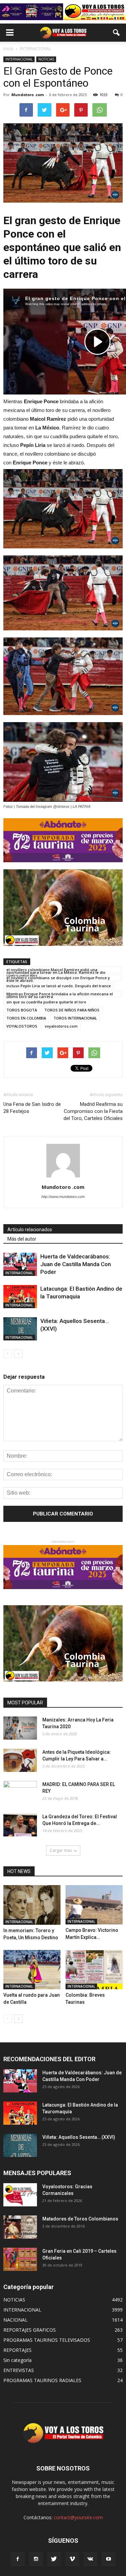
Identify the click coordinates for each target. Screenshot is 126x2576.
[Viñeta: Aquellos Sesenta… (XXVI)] (20, 1329)
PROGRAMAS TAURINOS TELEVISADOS (47, 2340)
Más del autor (22, 1239)
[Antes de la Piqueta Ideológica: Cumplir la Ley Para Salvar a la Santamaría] (20, 1760)
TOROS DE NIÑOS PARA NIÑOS (72, 1010)
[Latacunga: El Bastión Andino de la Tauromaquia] (20, 1297)
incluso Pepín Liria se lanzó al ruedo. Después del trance (59, 986)
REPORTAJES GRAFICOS (30, 2330)
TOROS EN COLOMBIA (26, 1018)
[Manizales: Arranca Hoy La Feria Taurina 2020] (20, 1728)
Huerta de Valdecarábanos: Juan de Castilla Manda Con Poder (76, 1264)
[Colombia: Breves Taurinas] (94, 1970)
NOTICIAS (46, 59)
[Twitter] (54, 2559)
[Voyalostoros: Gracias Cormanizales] (20, 2195)
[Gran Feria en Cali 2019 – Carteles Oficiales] (20, 2259)
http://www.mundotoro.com (63, 1197)
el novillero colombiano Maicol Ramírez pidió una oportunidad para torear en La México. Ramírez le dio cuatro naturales (56, 970)
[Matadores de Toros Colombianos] (20, 2227)
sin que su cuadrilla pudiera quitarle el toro (46, 1002)
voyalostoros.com (61, 1026)
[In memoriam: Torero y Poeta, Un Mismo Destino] (32, 1905)
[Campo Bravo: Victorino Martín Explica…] (94, 1905)
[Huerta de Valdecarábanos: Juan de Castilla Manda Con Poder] (20, 1264)
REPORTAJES (17, 2350)
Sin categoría (17, 2360)
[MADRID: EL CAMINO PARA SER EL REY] (20, 1793)
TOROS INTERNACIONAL (75, 1018)
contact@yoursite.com (78, 2517)
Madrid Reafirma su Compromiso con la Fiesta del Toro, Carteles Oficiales (93, 1111)
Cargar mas (61, 1850)
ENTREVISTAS (19, 2370)
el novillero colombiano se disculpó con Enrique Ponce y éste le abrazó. (58, 978)
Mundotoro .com (28, 95)
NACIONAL (15, 2320)
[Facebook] (18, 2559)
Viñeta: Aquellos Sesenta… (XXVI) (79, 2137)
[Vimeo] (72, 2559)
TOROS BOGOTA (22, 1010)
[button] (117, 33)
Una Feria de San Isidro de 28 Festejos (32, 1108)
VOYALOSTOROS (22, 1026)
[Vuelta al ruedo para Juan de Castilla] (32, 1970)
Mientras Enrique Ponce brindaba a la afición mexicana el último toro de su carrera (60, 994)
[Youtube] (109, 2559)
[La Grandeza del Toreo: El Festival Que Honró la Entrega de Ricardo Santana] (20, 1825)
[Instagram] (36, 2559)
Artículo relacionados (30, 1230)
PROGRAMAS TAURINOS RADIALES (42, 2380)
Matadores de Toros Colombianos (80, 2219)
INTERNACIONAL (19, 59)
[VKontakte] (90, 2559)
